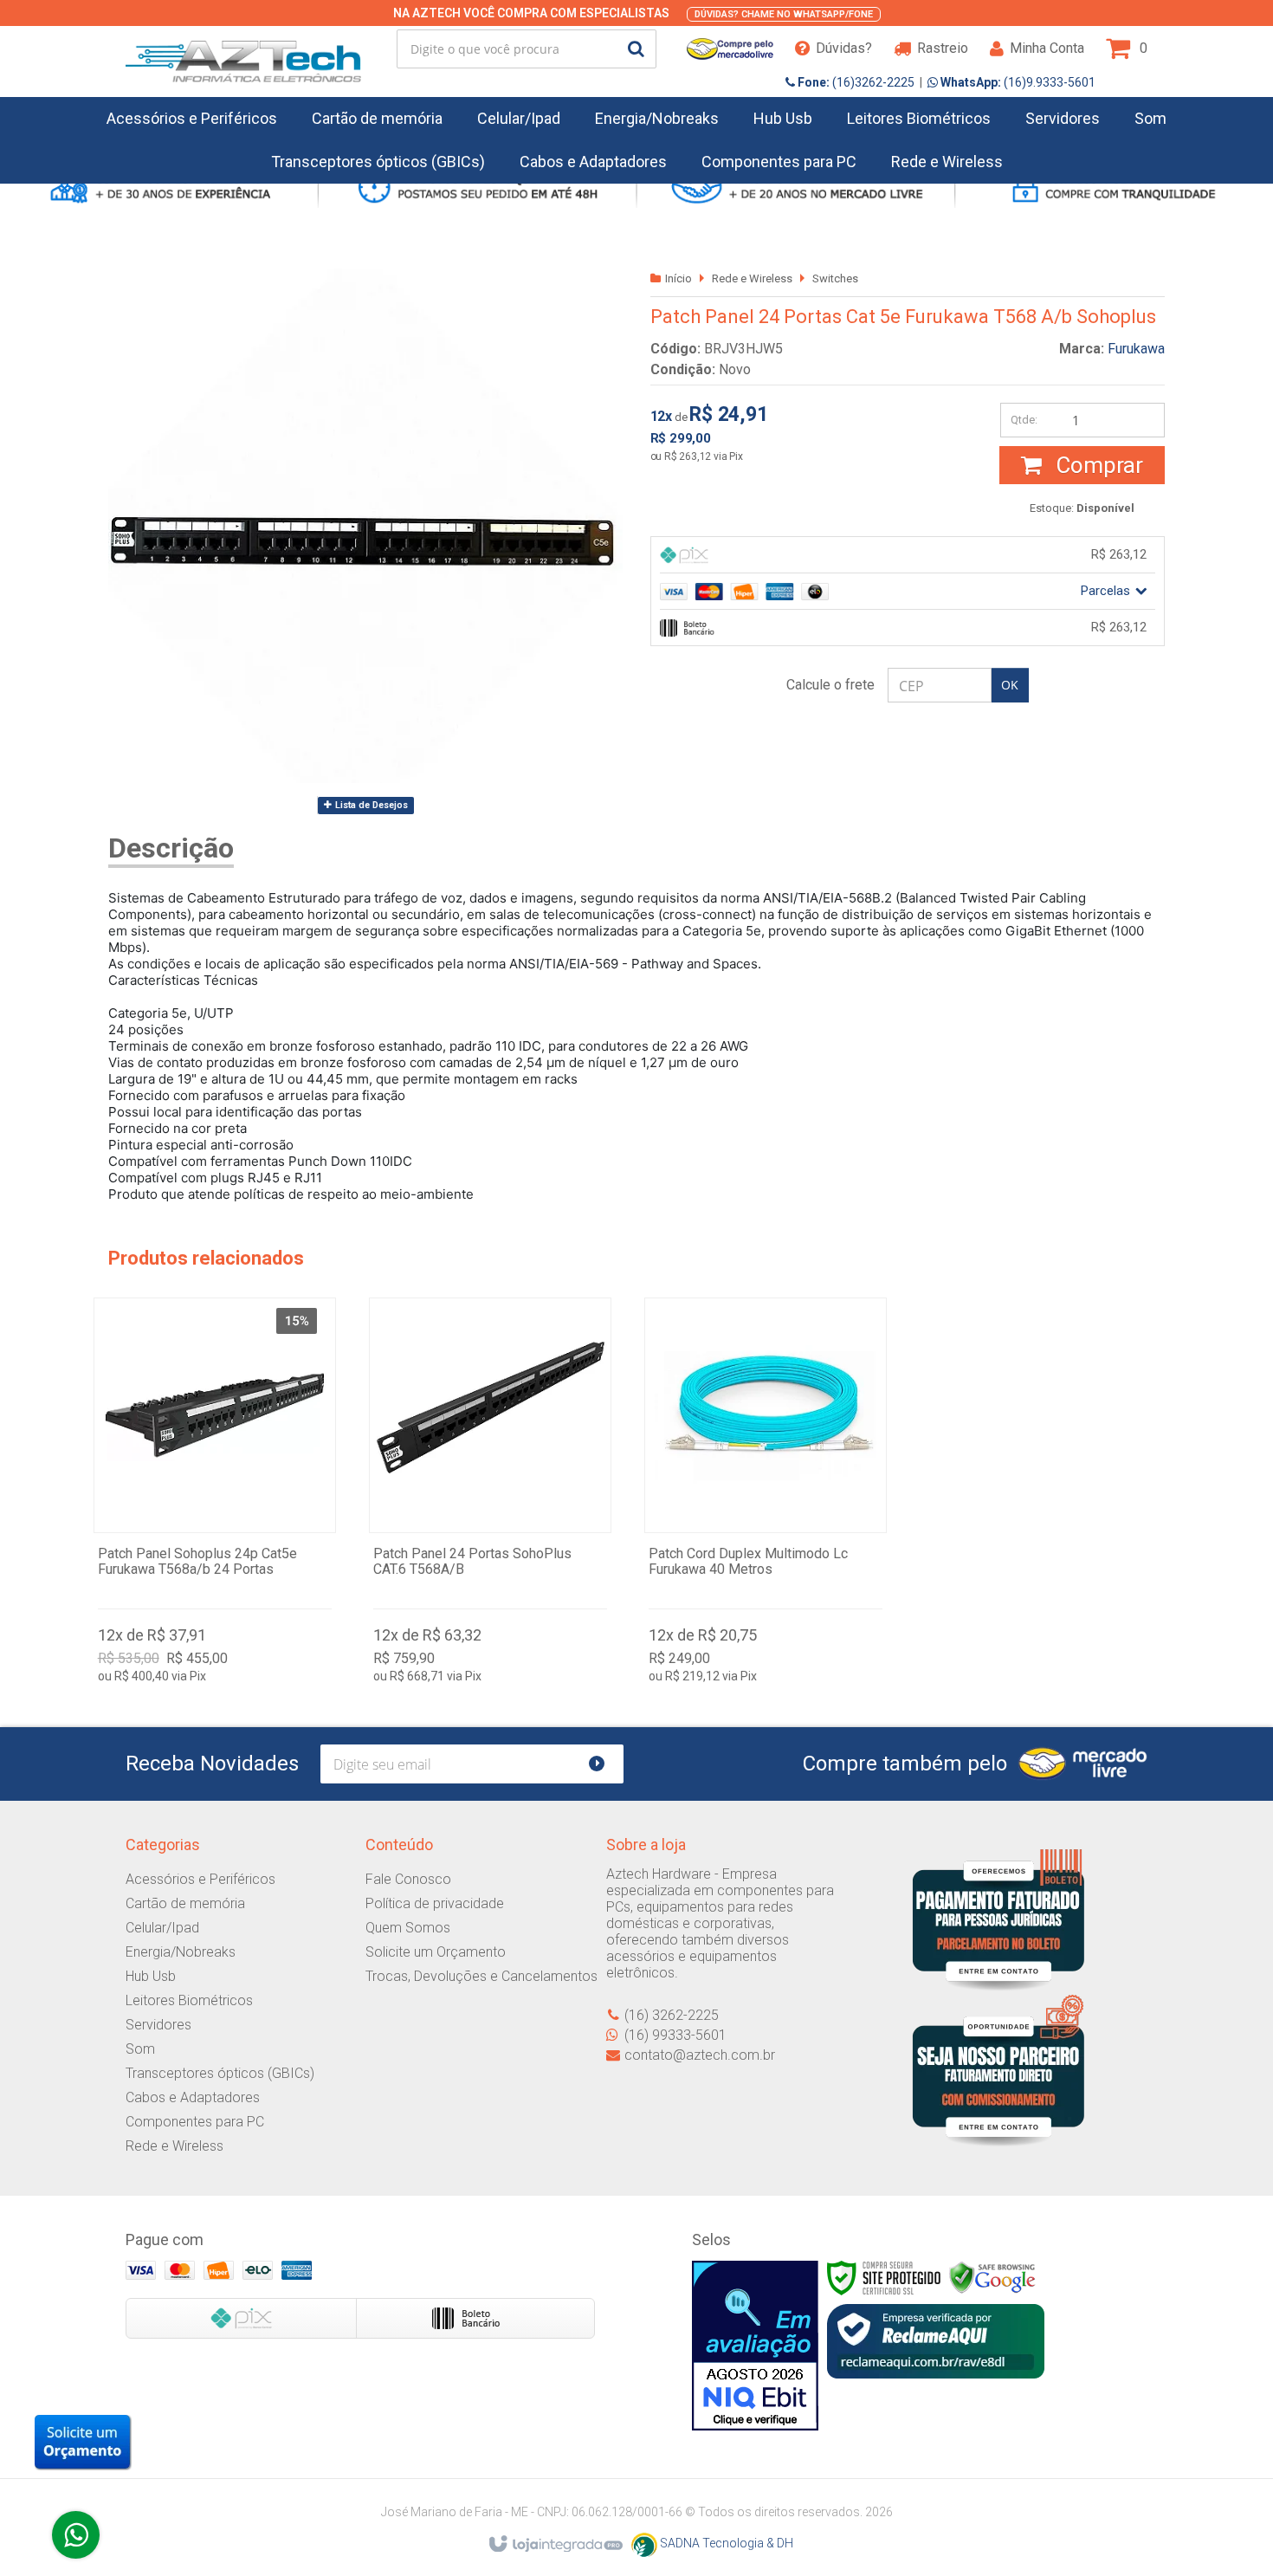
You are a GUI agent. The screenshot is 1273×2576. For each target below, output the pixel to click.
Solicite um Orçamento (436, 1952)
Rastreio (943, 48)
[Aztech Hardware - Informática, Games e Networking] (243, 49)
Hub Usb (151, 1976)
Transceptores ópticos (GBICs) (220, 2073)
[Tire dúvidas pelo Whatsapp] (76, 2535)
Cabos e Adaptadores (193, 2097)
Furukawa (1136, 349)
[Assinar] (604, 1764)
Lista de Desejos (370, 805)
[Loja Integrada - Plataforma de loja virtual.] (555, 2545)
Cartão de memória (185, 1903)
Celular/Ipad (162, 1928)
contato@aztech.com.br (700, 2055)
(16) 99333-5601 (675, 2035)
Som (140, 2049)
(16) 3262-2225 (672, 2015)
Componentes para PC (195, 2122)
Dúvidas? (844, 48)
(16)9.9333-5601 (1017, 82)
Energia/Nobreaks (181, 1952)
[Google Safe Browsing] (992, 2277)
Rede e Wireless (752, 278)
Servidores (158, 2025)
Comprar (1097, 465)
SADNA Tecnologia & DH (725, 2543)
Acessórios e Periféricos (200, 1879)
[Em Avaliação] (755, 2346)
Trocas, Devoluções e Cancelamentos (481, 1976)
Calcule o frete (830, 685)
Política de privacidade (435, 1903)
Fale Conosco (408, 1879)
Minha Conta (1047, 48)
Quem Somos (408, 1928)
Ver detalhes (215, 1495)
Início (679, 278)
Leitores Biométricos (189, 2000)
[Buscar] (636, 49)
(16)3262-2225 (855, 82)
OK (1010, 685)
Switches (835, 278)
